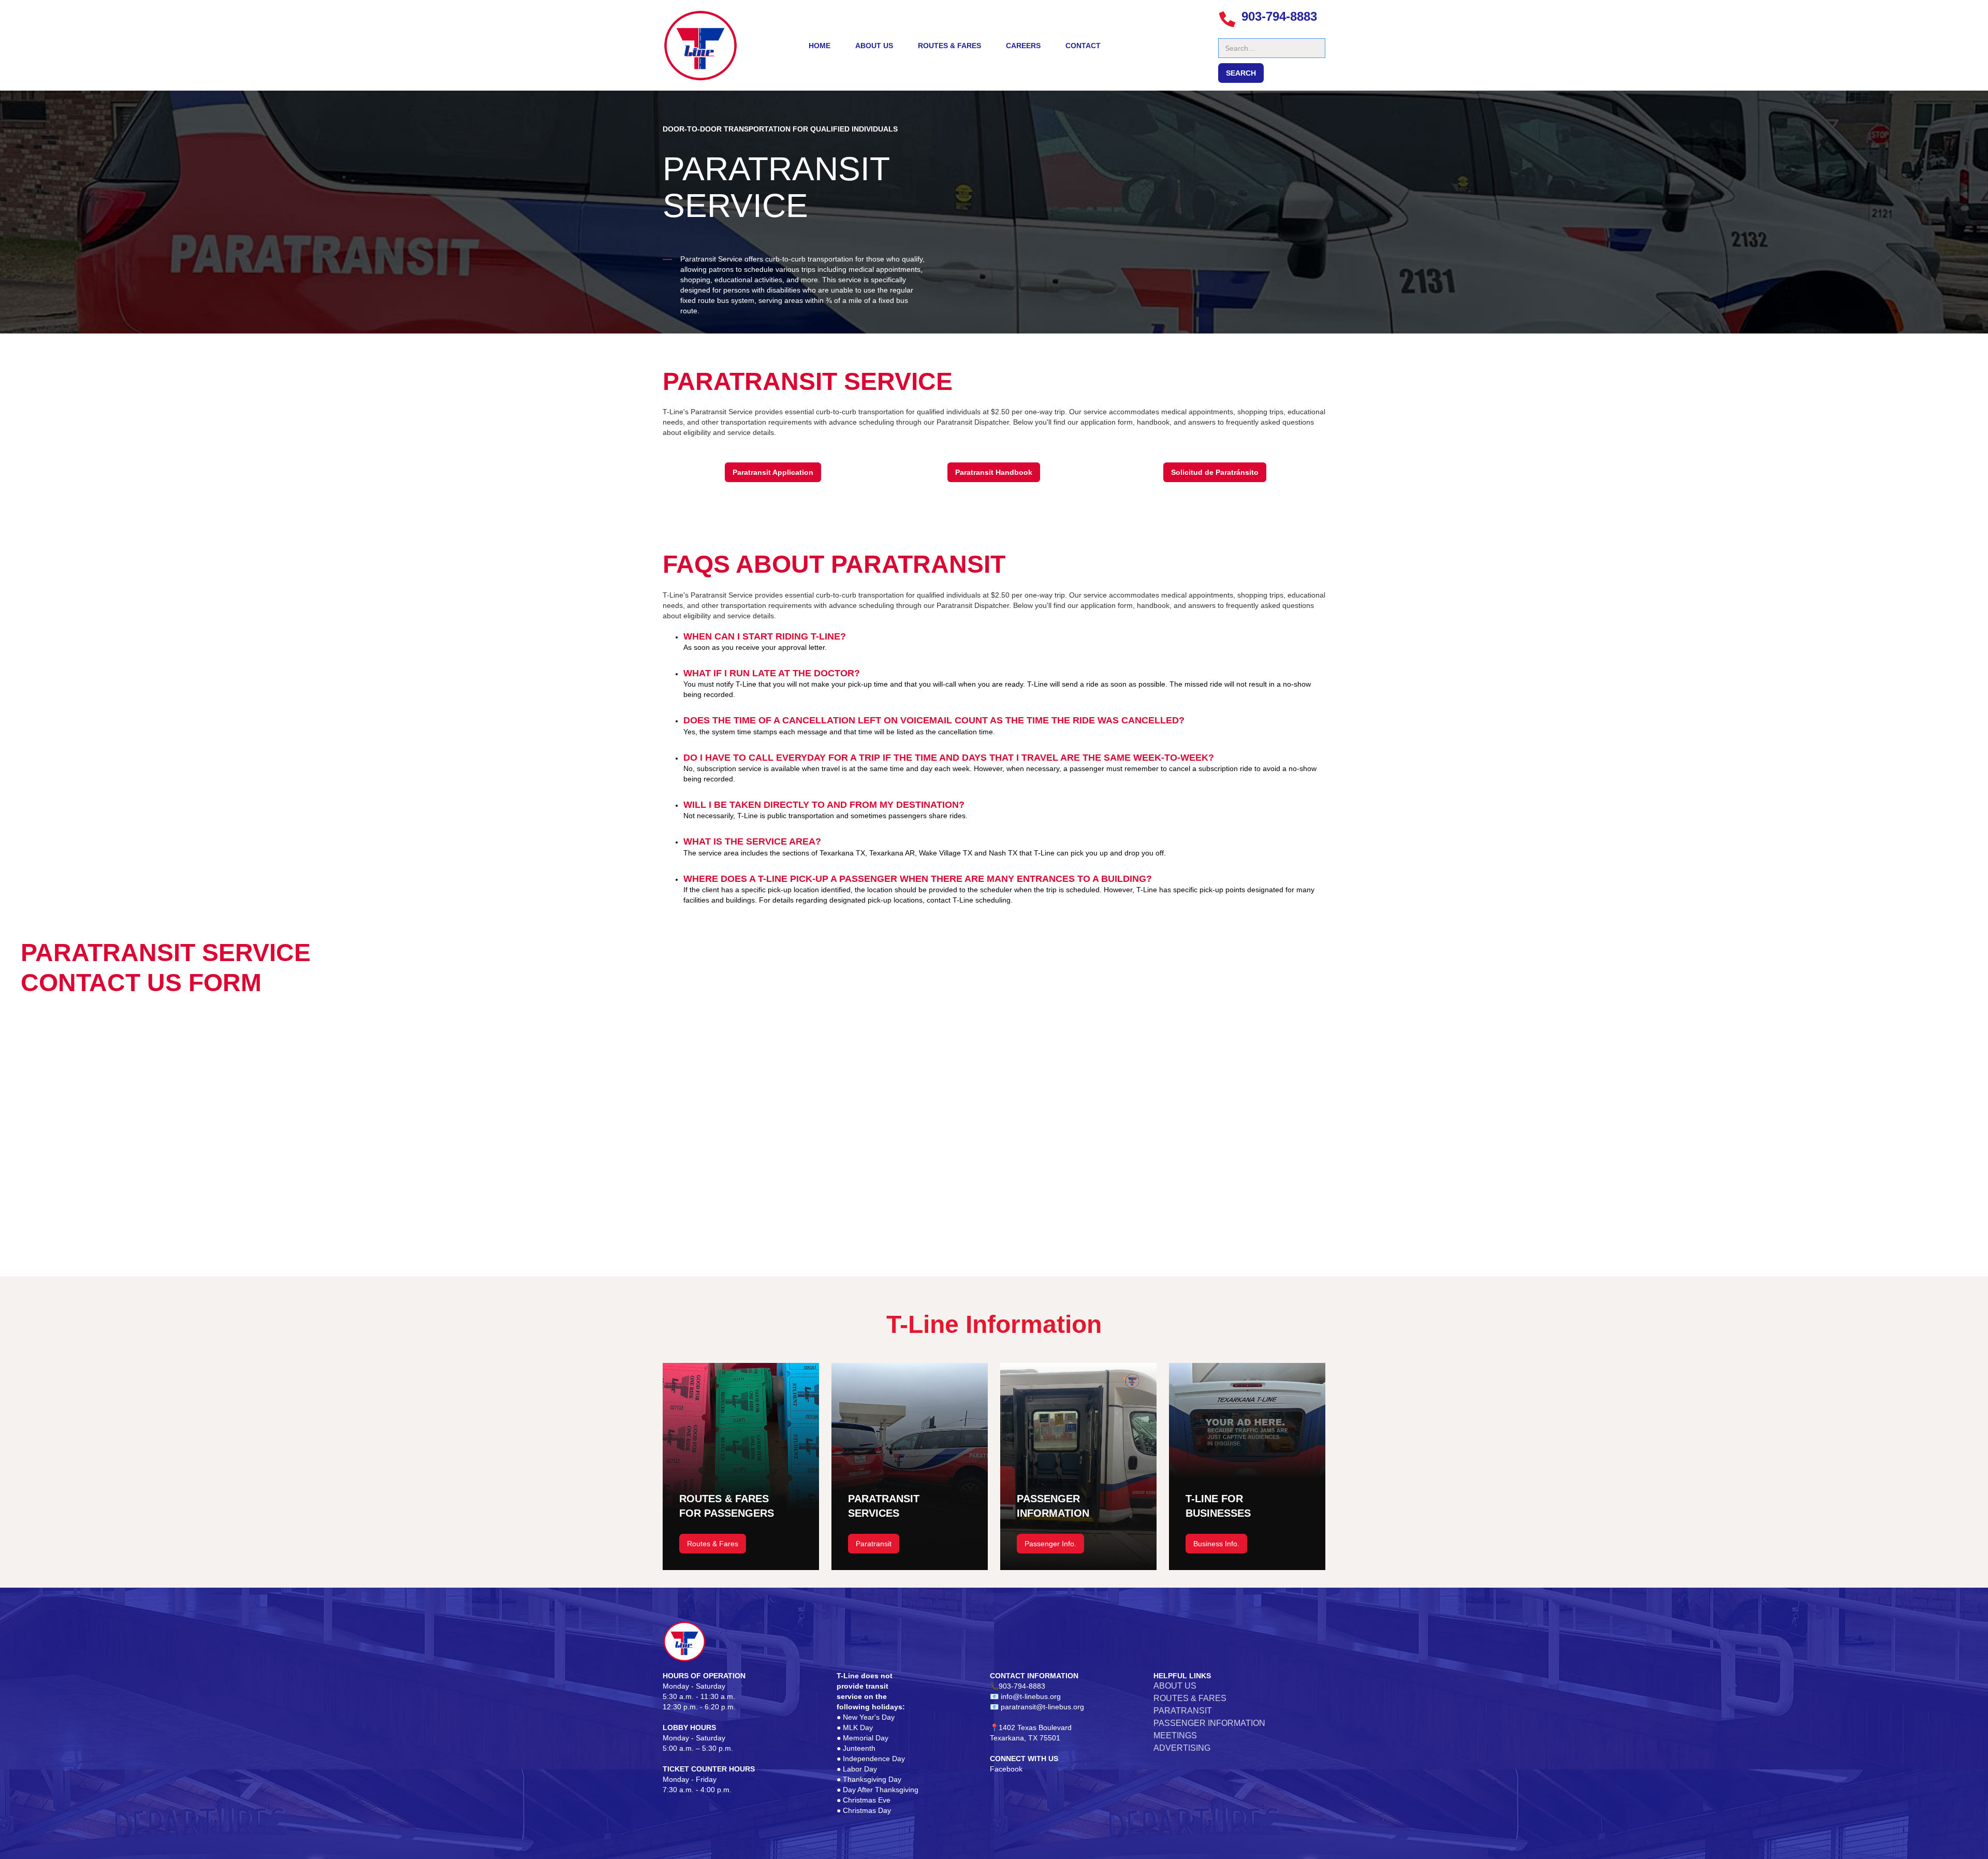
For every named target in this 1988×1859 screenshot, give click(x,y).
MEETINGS (1175, 1735)
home (820, 46)
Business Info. (1216, 1544)
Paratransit (874, 1544)
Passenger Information (1209, 1723)
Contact (1083, 46)
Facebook (1006, 1769)
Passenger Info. (1050, 1544)
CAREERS (1023, 46)
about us (874, 46)
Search (1230, 33)
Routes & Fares (949, 46)
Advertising (1182, 1748)
